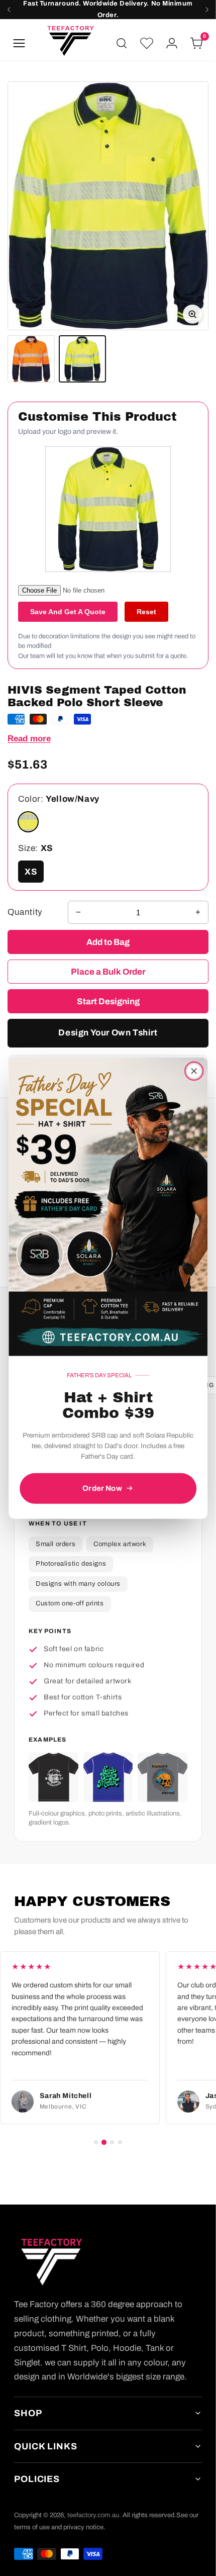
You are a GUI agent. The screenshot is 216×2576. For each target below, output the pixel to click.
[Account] (172, 43)
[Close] (194, 1071)
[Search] (122, 43)
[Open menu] (19, 43)
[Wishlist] (147, 43)
